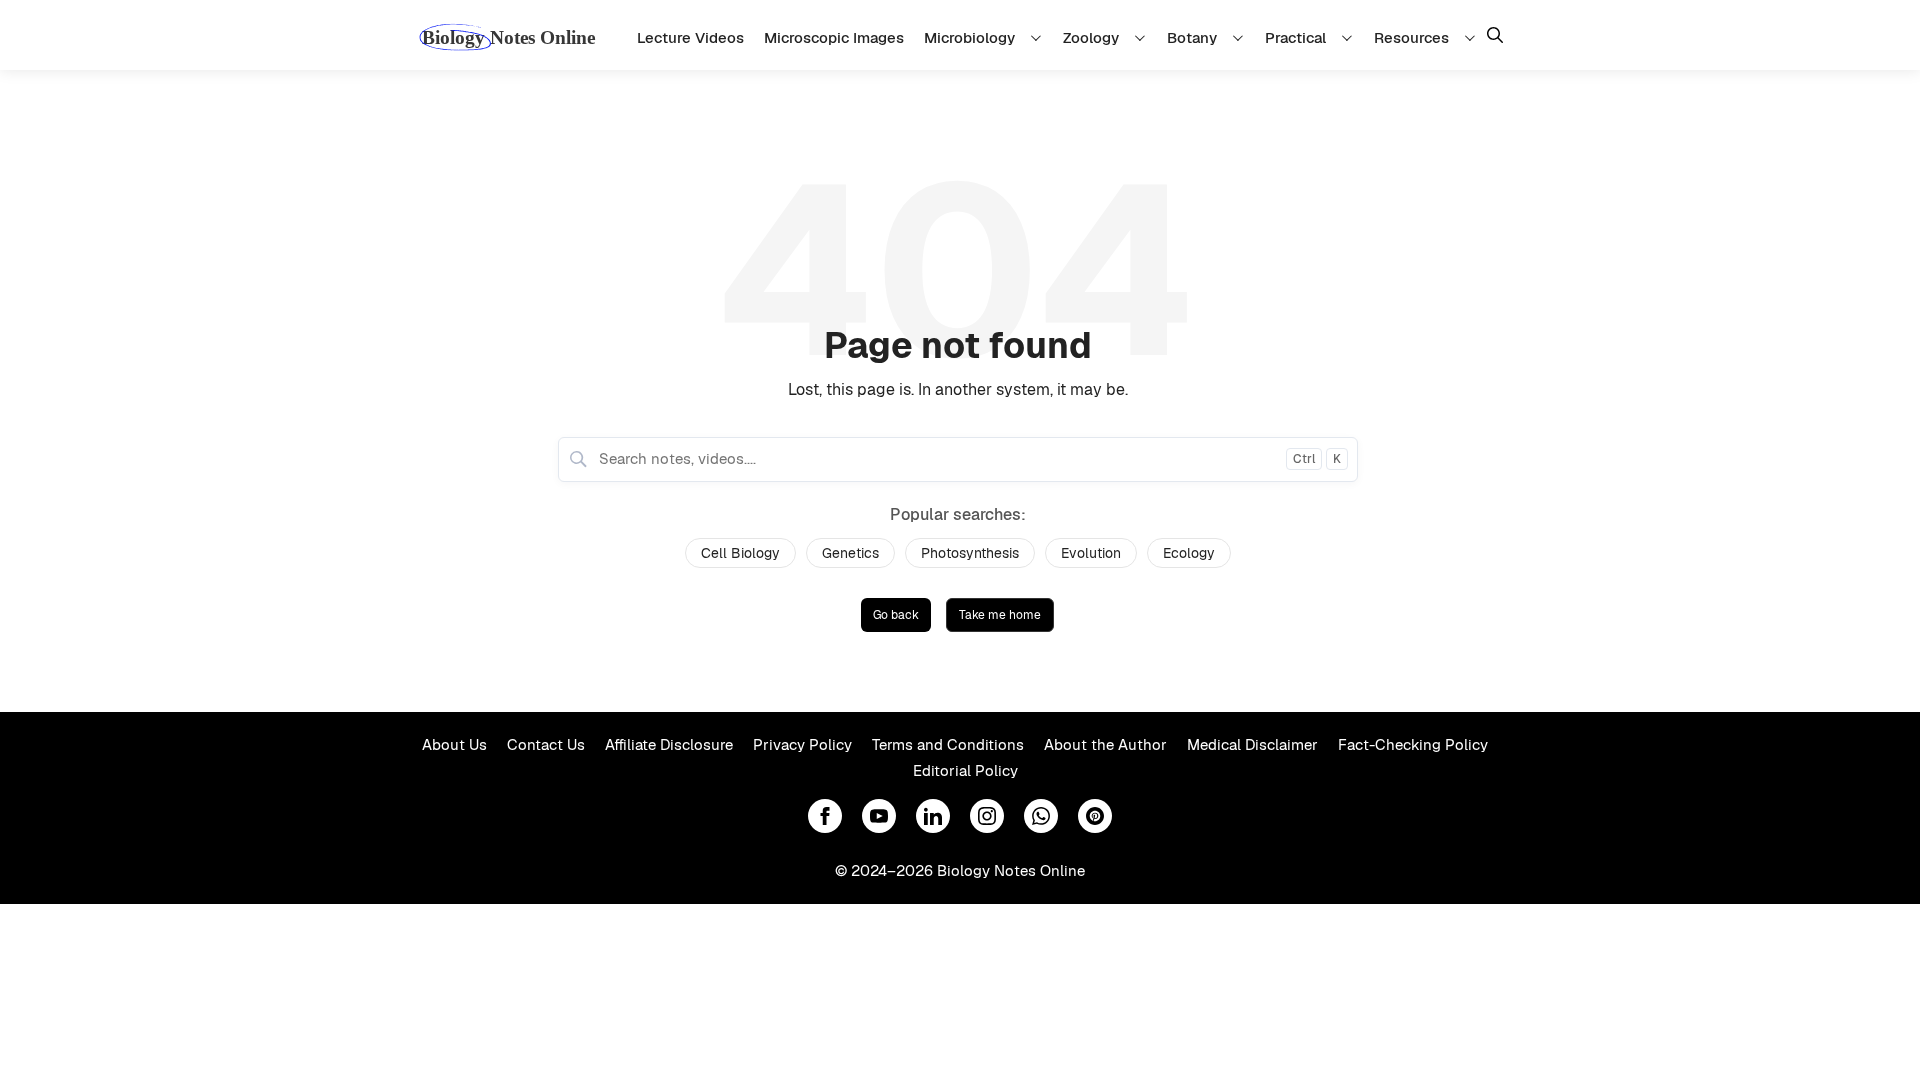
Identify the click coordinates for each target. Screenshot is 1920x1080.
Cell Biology (740, 553)
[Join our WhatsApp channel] (1041, 816)
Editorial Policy (965, 770)
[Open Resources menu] (1473, 37)
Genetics (850, 553)
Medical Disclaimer (1252, 744)
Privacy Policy (802, 744)
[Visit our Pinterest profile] (1095, 816)
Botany (1192, 37)
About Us (454, 744)
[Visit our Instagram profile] (987, 816)
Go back (896, 615)
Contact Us (546, 744)
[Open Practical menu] (1350, 37)
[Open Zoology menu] (1143, 37)
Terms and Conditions (948, 744)
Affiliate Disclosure (669, 744)
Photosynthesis (970, 553)
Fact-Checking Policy (1413, 744)
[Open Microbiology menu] (1039, 37)
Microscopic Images (834, 37)
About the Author (1105, 744)
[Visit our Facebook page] (825, 816)
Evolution (1091, 553)
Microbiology (969, 37)
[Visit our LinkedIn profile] (933, 816)
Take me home (1000, 615)
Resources (1411, 37)
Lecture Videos (690, 37)
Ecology (1189, 553)
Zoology (1091, 37)
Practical (1295, 37)
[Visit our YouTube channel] (879, 816)
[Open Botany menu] (1241, 37)
